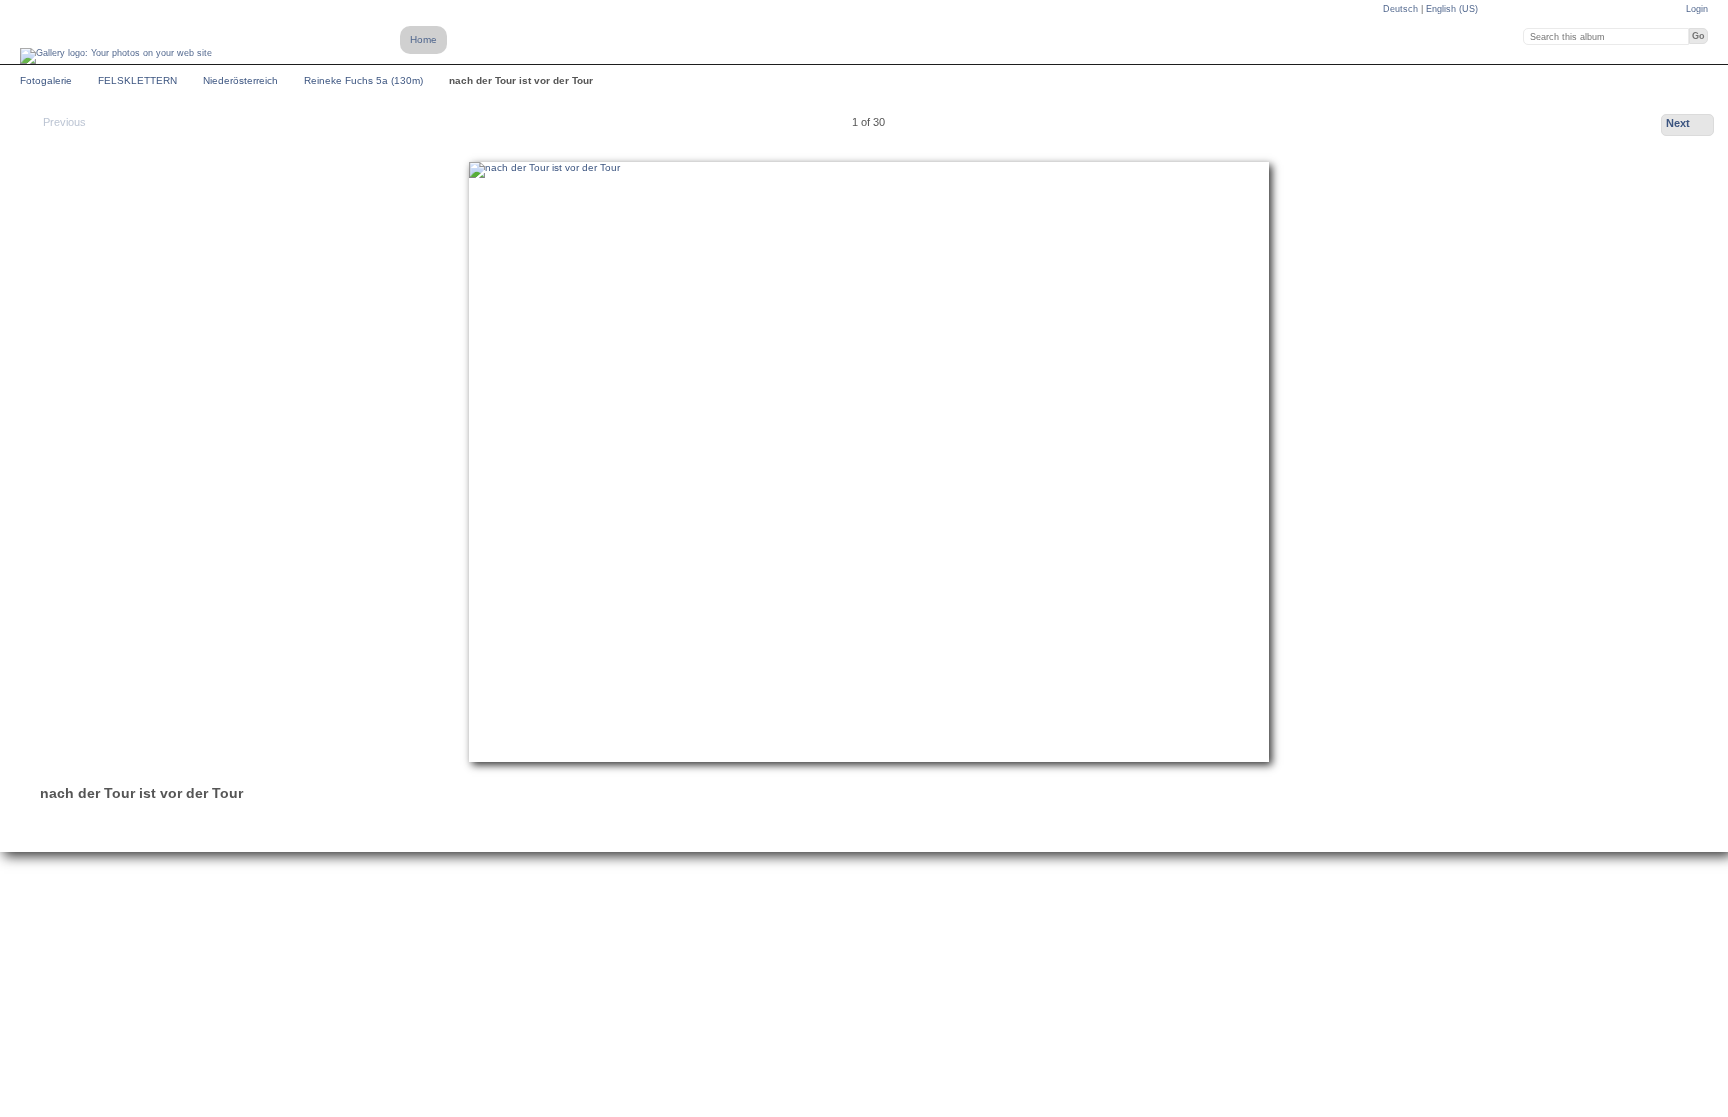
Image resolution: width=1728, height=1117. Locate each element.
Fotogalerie (46, 80)
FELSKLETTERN (137, 80)
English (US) (1452, 9)
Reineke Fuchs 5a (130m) (363, 80)
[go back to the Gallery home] (116, 56)
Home (423, 39)
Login (1697, 9)
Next (1678, 123)
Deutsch (1402, 9)
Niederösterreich (240, 80)
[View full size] (869, 462)
